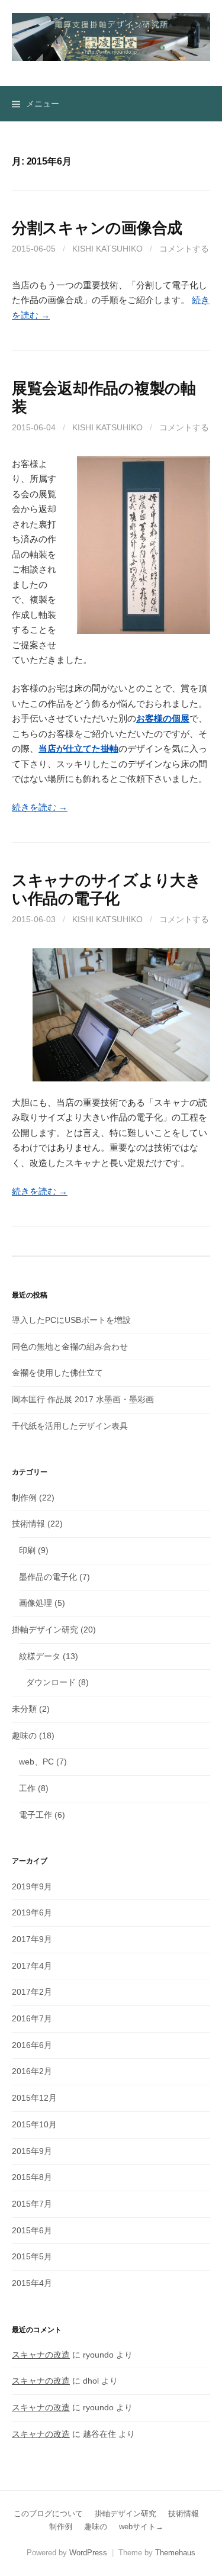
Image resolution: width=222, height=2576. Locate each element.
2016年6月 (32, 2045)
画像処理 (36, 1603)
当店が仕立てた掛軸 (78, 748)
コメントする (184, 249)
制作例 (24, 1498)
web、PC (36, 1762)
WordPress (88, 2553)
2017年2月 (32, 1992)
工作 (27, 1788)
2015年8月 (32, 2177)
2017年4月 (32, 1966)
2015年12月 (34, 2098)
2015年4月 (32, 2283)
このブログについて (48, 2514)
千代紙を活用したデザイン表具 (70, 1426)
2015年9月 (32, 2151)
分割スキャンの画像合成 (97, 228)
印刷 (27, 1550)
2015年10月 (34, 2124)
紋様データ (40, 1656)
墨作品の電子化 (48, 1577)
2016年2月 (32, 2071)
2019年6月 (32, 1912)
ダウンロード (51, 1682)
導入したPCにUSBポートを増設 (71, 1320)
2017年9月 (32, 1939)
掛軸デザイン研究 (45, 1630)
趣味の (24, 1735)
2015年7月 (32, 2204)
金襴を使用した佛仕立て (57, 1373)
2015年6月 (32, 2230)
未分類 (24, 1709)
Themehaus (175, 2553)
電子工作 (36, 1815)
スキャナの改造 (41, 2355)
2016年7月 (32, 2018)
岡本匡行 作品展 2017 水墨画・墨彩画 (83, 1399)
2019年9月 (32, 1886)
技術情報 (28, 1524)
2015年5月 (32, 2256)
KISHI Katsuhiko (107, 249)
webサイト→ (141, 2527)
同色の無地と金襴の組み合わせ (70, 1347)
